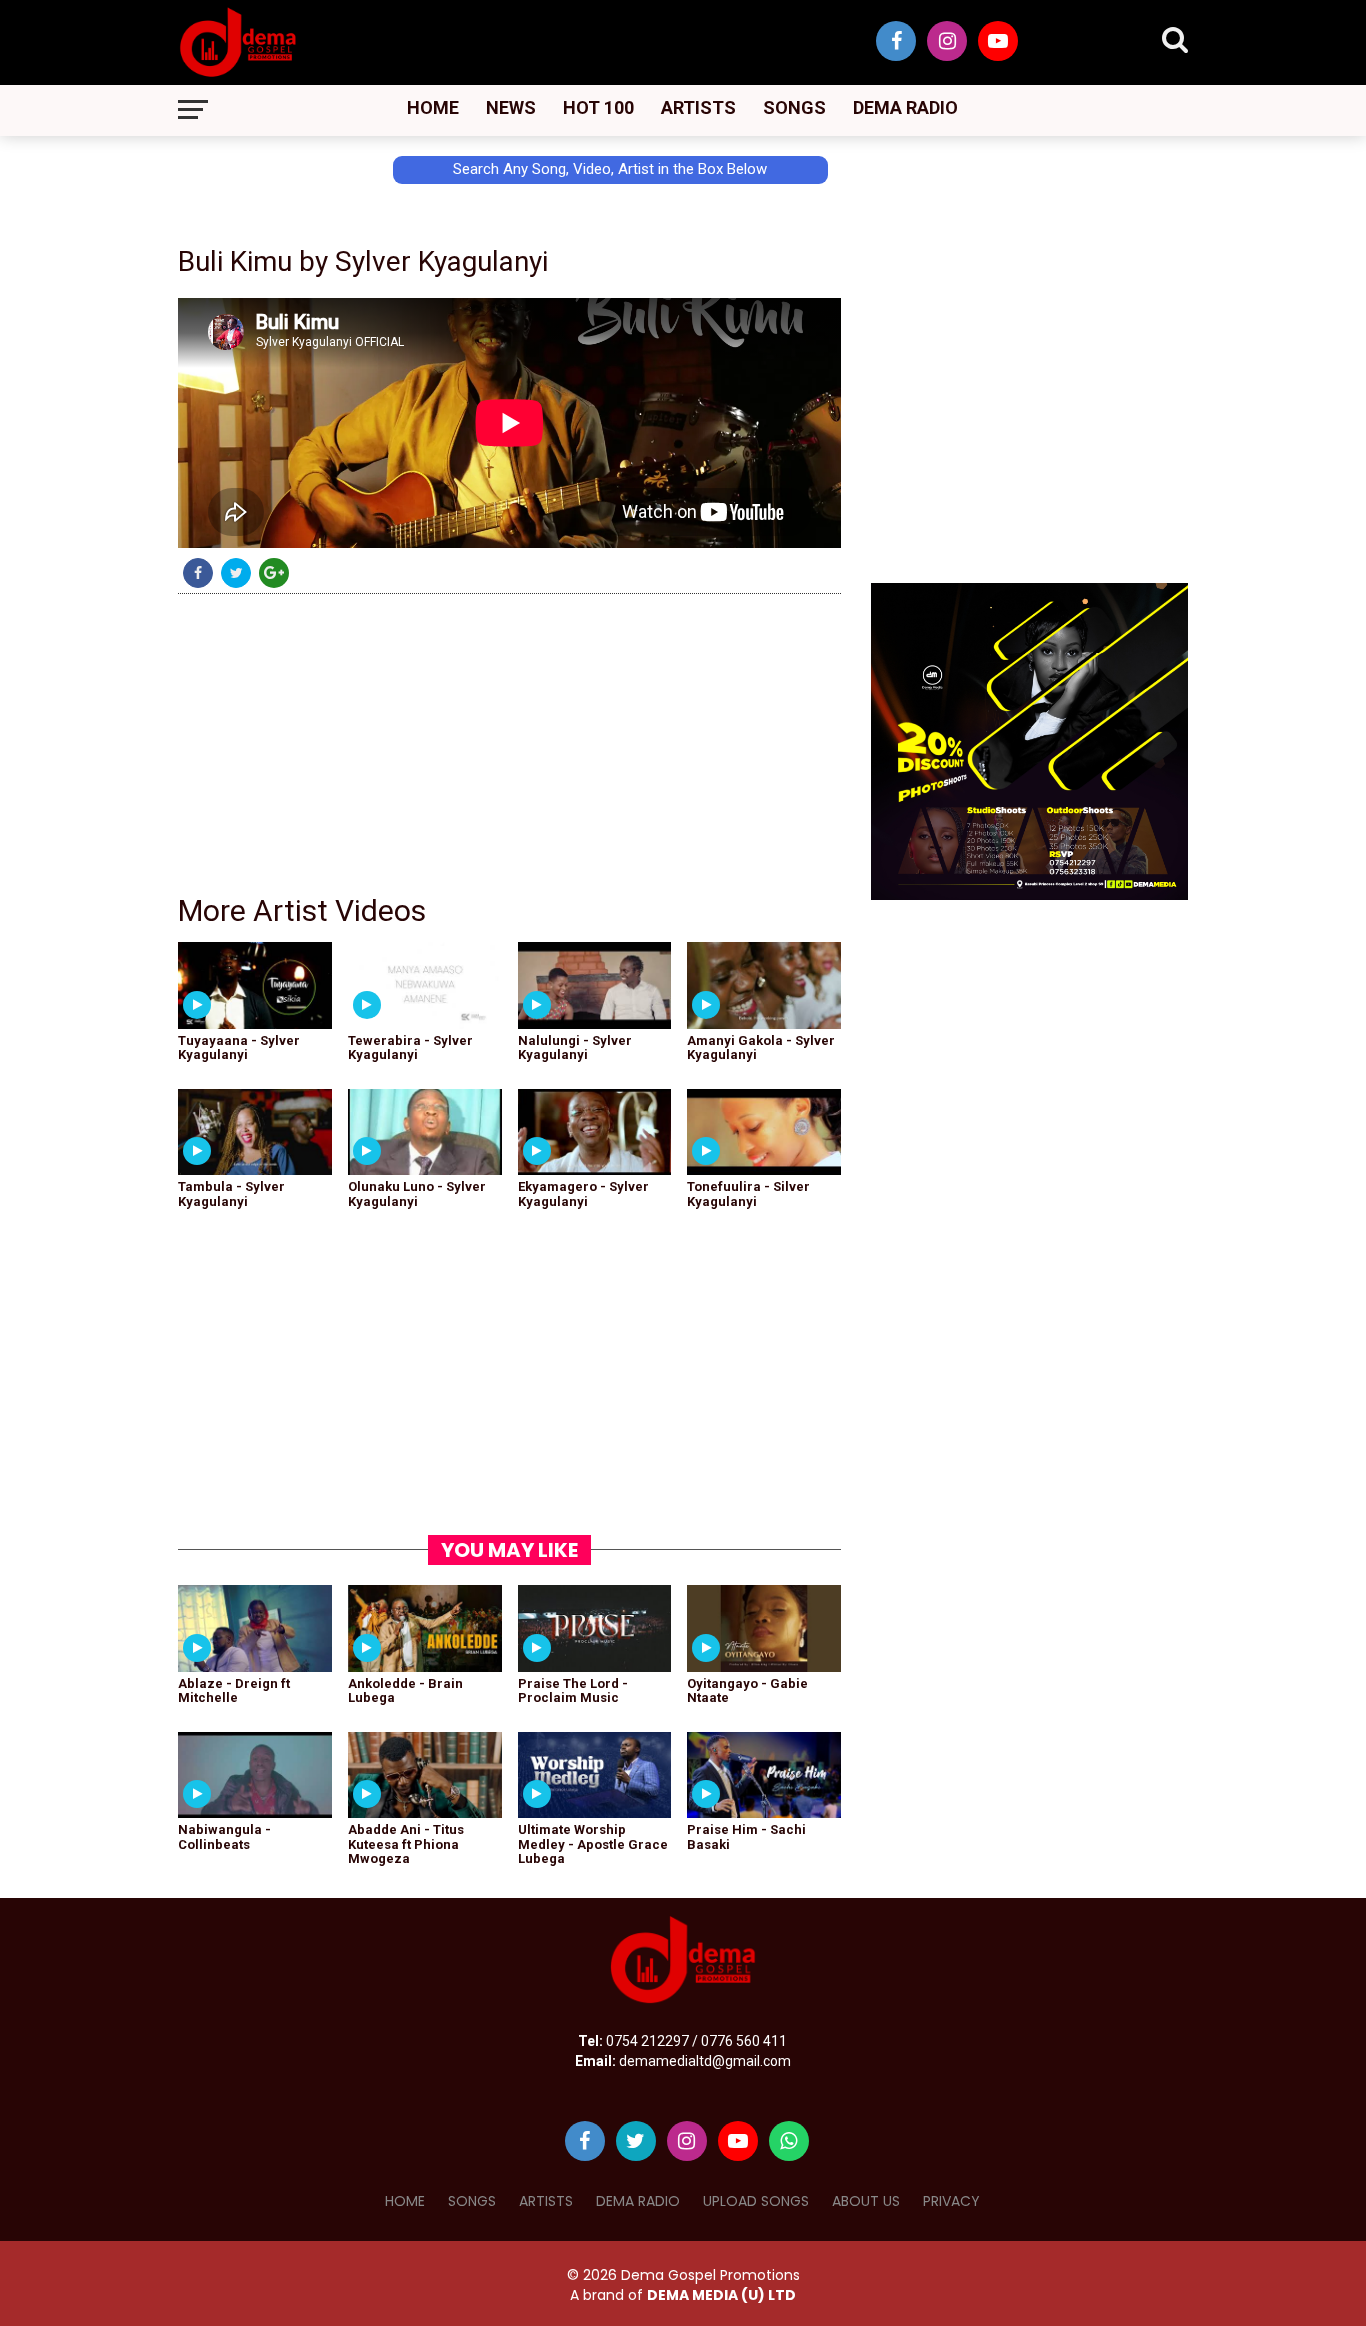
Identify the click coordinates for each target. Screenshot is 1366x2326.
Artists (698, 107)
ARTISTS (546, 2201)
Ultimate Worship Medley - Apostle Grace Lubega (593, 1844)
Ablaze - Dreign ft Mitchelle (234, 1690)
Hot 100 (598, 107)
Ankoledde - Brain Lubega (405, 1690)
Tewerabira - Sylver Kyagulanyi (410, 1047)
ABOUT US (866, 2201)
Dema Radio (905, 107)
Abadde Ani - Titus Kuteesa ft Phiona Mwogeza (406, 1844)
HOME (405, 2201)
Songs (794, 107)
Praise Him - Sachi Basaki (746, 1836)
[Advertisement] (90, 387)
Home (433, 107)
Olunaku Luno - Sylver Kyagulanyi (417, 1193)
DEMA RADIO (638, 2201)
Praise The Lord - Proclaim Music (573, 1690)
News (511, 107)
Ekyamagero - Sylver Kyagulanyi (583, 1193)
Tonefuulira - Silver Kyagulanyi (748, 1193)
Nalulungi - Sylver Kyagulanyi (575, 1047)
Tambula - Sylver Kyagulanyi (231, 1193)
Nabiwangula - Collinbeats (224, 1836)
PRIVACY (951, 2201)
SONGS (472, 2201)
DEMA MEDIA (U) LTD (721, 2295)
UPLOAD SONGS (756, 2201)
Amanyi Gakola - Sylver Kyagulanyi (761, 1047)
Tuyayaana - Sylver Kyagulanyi (239, 1047)
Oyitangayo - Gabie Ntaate (747, 1690)
